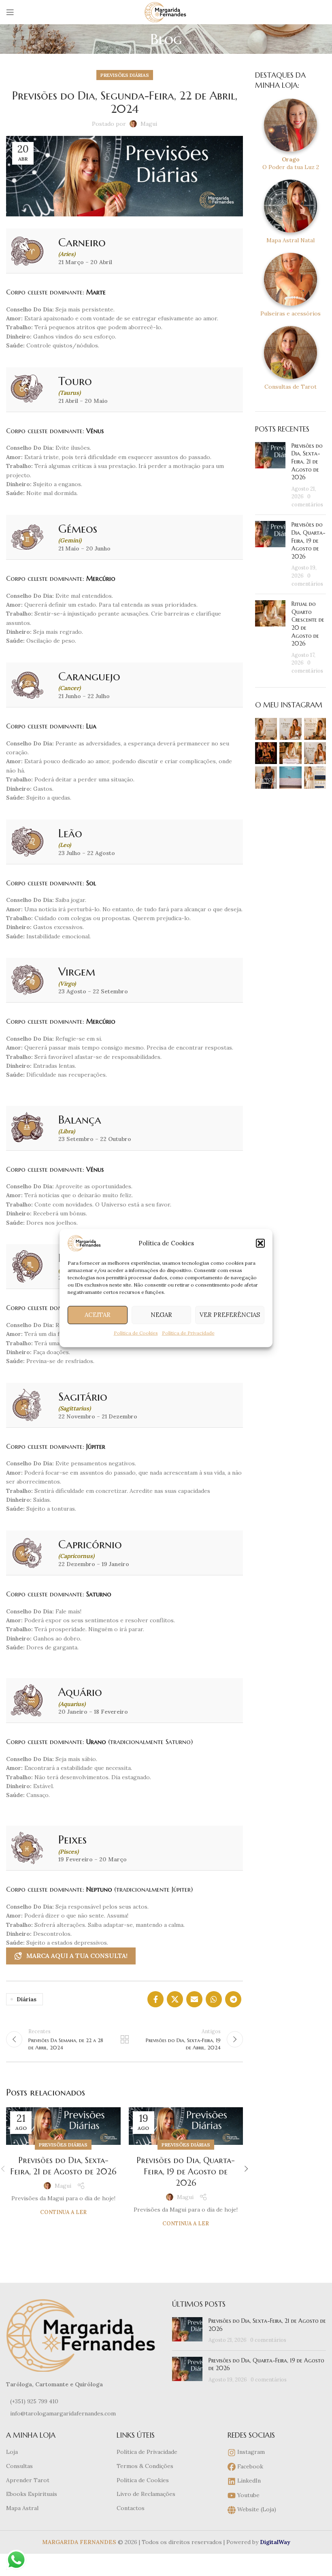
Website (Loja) (256, 2509)
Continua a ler (63, 2212)
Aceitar (98, 1315)
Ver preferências (230, 1315)
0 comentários (268, 2340)
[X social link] (175, 1999)
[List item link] (83, 2401)
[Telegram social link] (233, 1999)
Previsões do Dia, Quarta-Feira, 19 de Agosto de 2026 (186, 2172)
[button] (260, 1243)
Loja (12, 2452)
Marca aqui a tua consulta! (77, 1956)
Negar (161, 1315)
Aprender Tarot (28, 2480)
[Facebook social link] (155, 1999)
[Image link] (83, 2335)
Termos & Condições (145, 2466)
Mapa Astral (22, 2508)
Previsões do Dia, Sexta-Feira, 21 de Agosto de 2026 (307, 461)
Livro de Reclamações (146, 2494)
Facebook (249, 2466)
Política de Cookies (136, 1332)
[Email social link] (194, 1999)
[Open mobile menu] (10, 12)
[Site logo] (166, 12)
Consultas (19, 2466)
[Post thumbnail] (270, 475)
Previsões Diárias (125, 75)
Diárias (27, 1999)
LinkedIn (248, 2481)
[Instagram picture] (266, 729)
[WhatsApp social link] (214, 1999)
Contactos (131, 2508)
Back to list (125, 2039)
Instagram (250, 2452)
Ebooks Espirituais (32, 2494)
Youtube (248, 2495)
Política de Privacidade (188, 1332)
